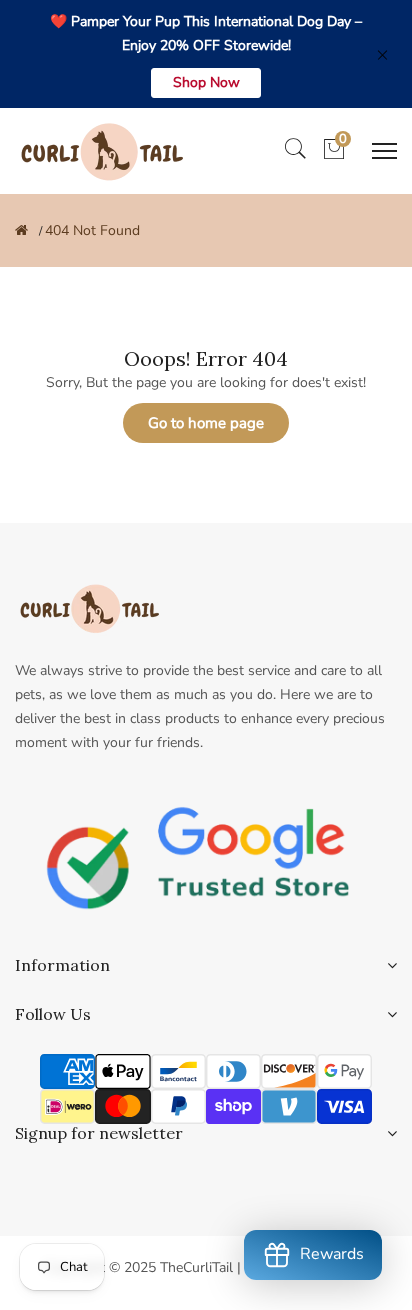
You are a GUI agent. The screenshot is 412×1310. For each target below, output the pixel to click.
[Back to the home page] (21, 230)
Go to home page (206, 423)
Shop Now (206, 82)
